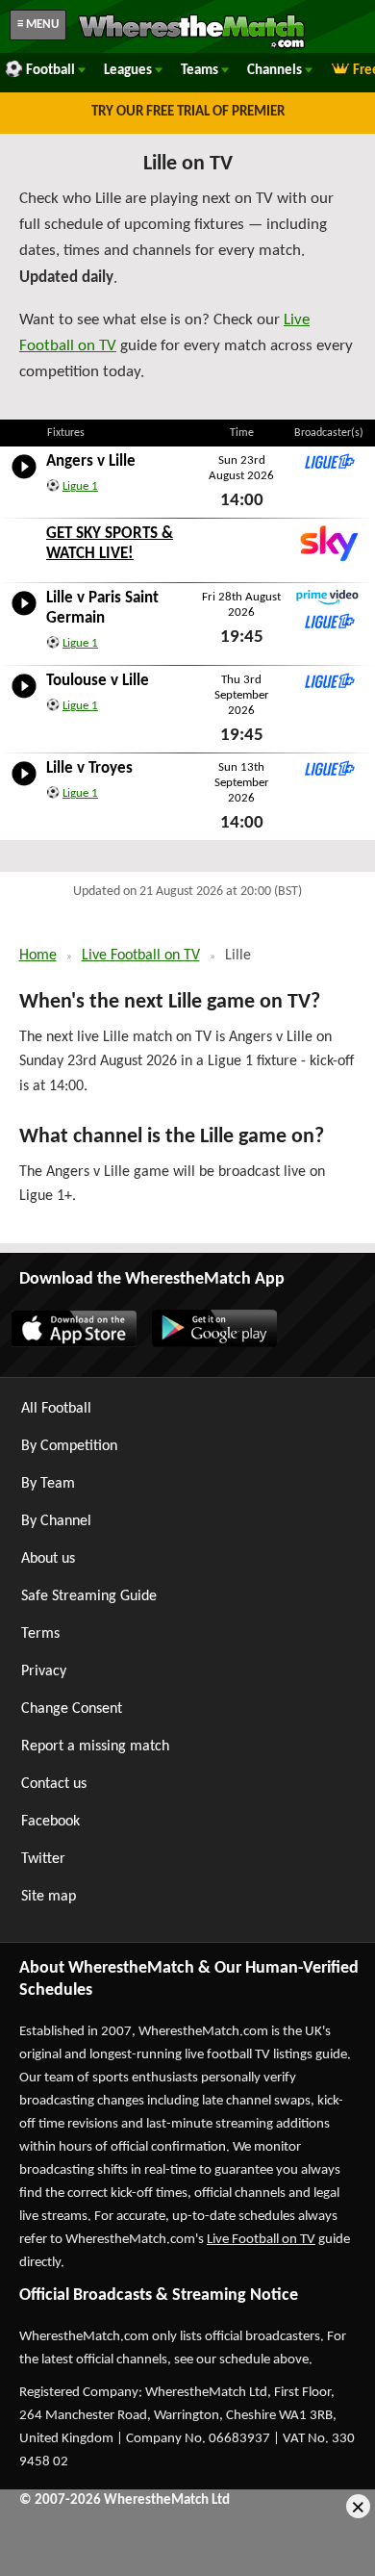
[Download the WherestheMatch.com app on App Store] (73, 1343)
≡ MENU (38, 25)
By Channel (56, 1521)
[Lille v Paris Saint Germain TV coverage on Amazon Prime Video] (328, 598)
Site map (49, 1897)
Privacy (44, 1671)
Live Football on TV (141, 956)
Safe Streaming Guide (89, 1596)
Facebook (50, 1822)
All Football (56, 1409)
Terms (40, 1634)
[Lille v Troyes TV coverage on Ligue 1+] (328, 768)
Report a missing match (95, 1747)
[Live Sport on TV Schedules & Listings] (191, 46)
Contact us (54, 1784)
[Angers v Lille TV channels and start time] (24, 479)
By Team (48, 1484)
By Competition (69, 1446)
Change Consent (72, 1709)
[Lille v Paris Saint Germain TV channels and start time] (24, 616)
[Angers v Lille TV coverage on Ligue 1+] (328, 461)
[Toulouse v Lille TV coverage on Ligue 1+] (328, 680)
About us (48, 1559)
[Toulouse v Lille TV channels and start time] (24, 699)
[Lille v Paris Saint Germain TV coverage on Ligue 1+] (328, 621)
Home (38, 956)
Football (52, 71)
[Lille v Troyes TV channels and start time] (24, 786)
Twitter (43, 1859)
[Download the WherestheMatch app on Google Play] (213, 1343)
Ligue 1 (80, 486)
